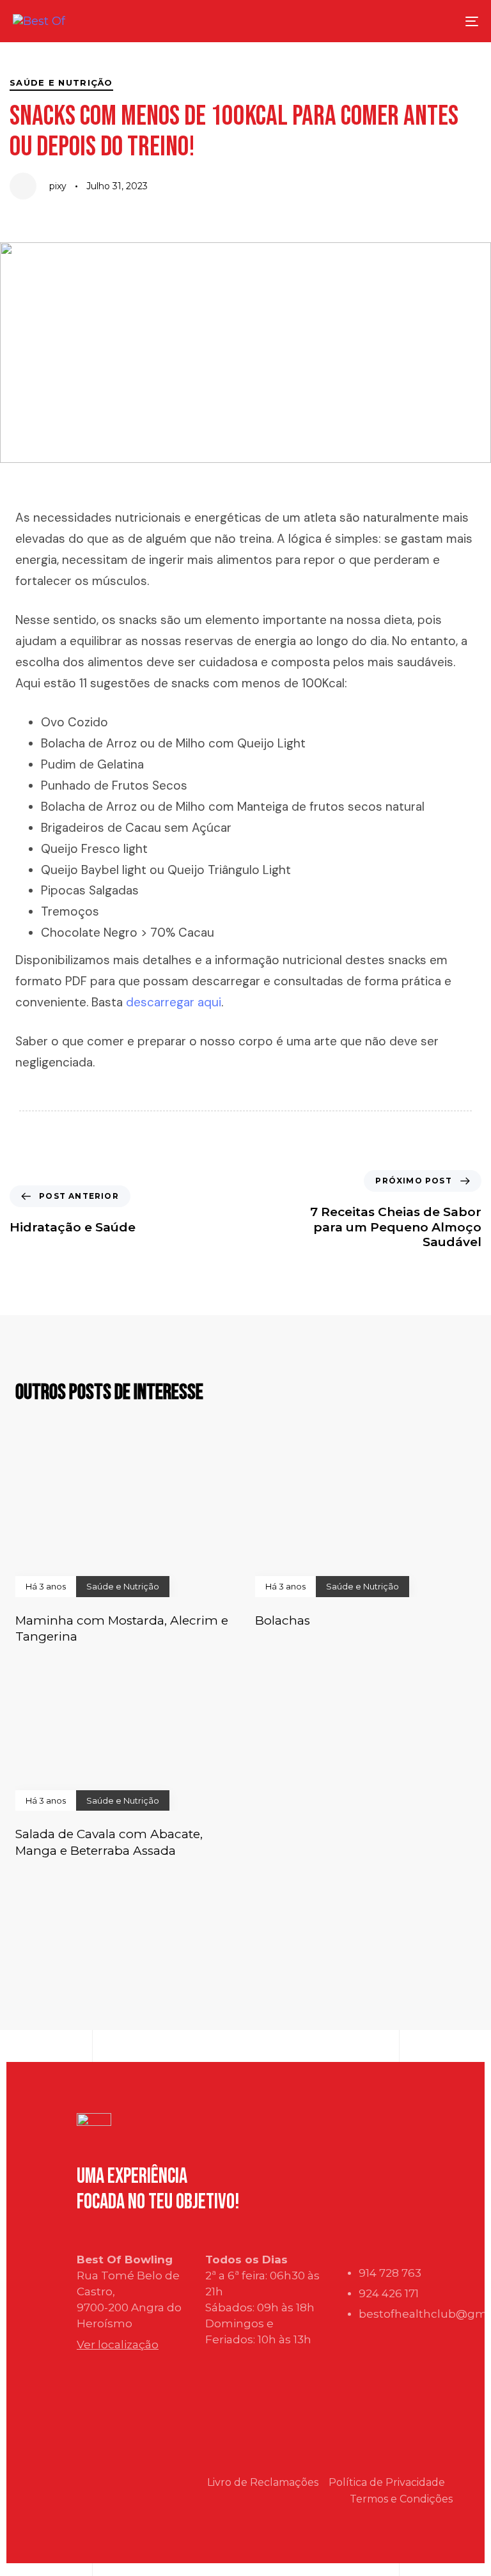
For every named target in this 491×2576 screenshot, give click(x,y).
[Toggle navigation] (424, 21)
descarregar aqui (174, 1002)
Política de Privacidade (387, 2482)
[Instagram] (93, 2507)
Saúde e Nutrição (61, 82)
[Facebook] (93, 2470)
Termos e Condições (401, 2499)
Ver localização (118, 2345)
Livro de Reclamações (263, 2482)
